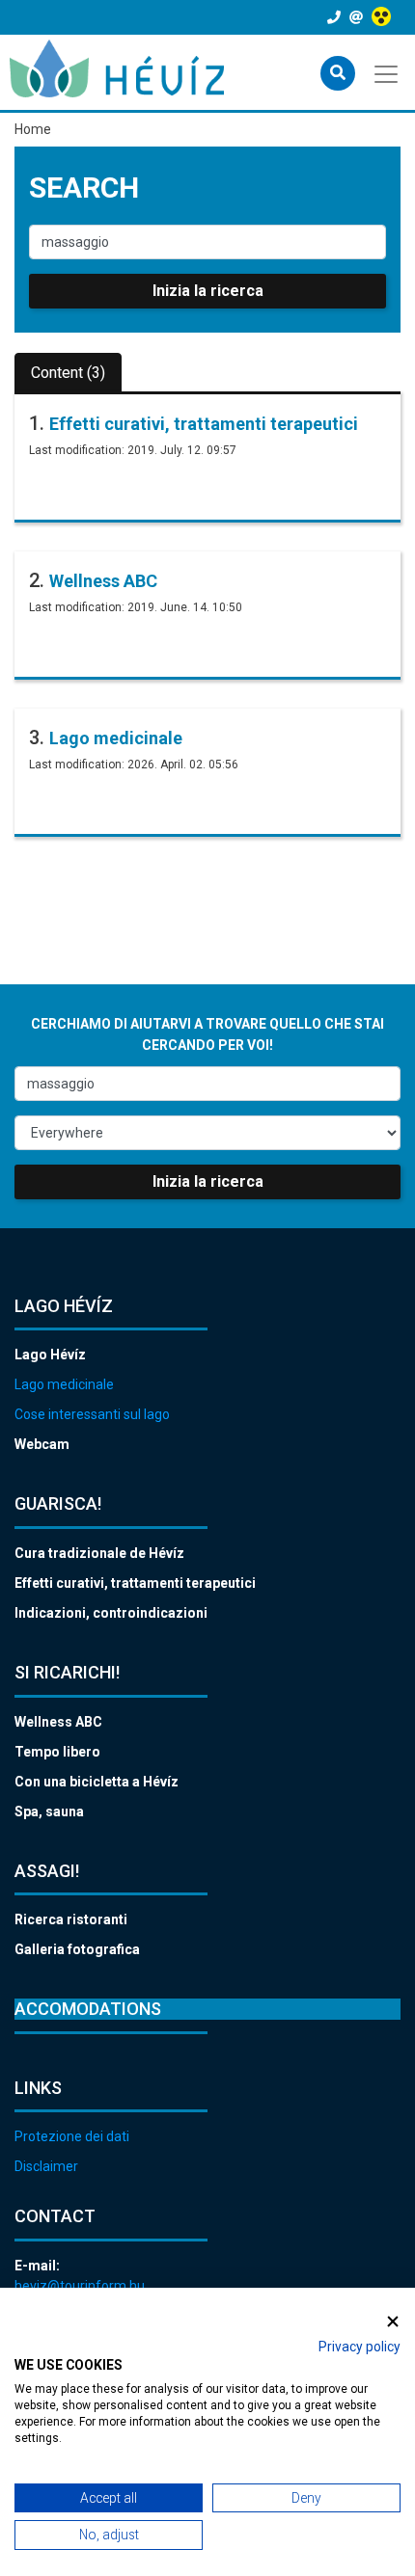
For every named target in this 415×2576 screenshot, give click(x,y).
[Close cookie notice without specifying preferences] (393, 2321)
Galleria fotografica (77, 1949)
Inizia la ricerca (208, 291)
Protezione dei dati (72, 2136)
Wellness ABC (103, 581)
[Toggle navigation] (387, 72)
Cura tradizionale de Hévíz (99, 1553)
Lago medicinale (116, 738)
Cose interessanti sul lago (92, 1414)
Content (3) (68, 373)
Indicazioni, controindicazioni (111, 1613)
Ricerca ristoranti (71, 1919)
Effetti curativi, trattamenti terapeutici (204, 424)
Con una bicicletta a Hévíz (97, 1782)
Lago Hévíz (50, 1355)
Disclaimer (46, 2166)
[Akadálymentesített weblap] (384, 17)
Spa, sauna (49, 1811)
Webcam (42, 1444)
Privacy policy (360, 2347)
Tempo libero (57, 1752)
